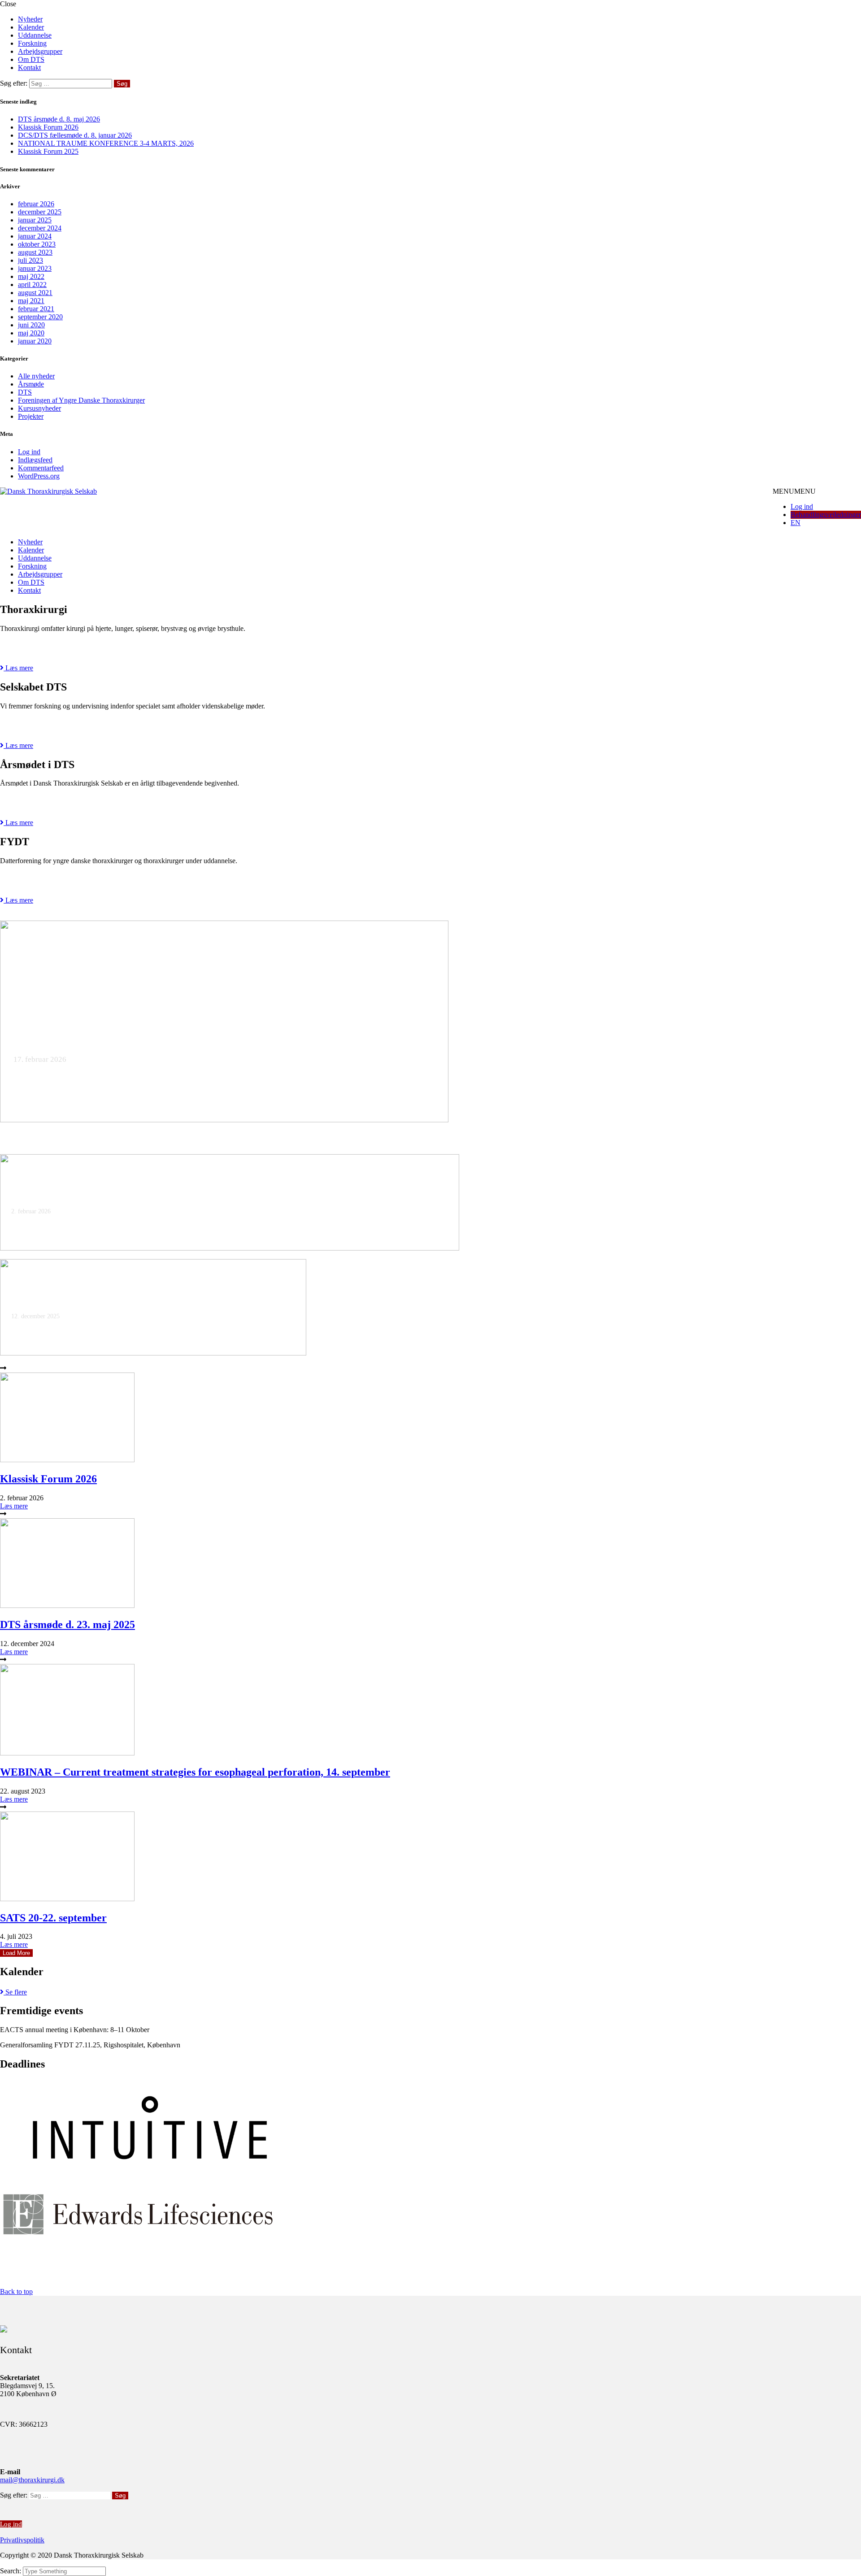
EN (796, 523)
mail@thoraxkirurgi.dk (32, 2480)
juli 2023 (30, 260)
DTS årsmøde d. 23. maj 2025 (67, 1625)
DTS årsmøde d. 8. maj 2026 (59, 119)
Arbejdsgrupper (40, 51)
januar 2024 (35, 236)
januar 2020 (35, 341)
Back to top (16, 2291)
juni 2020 (31, 325)
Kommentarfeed (41, 468)
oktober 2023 (37, 244)
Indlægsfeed (35, 460)
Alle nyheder (36, 376)
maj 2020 (31, 333)
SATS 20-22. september (53, 1918)
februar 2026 (36, 204)
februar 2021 (36, 309)
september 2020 (40, 317)
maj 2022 (31, 276)
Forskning (32, 43)
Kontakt (29, 67)
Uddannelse (35, 35)
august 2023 (35, 252)
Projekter (31, 416)
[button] (794, 491)
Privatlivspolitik (22, 2540)
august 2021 (35, 293)
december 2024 (40, 228)
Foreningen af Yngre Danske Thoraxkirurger (81, 400)
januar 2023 (35, 268)
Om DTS (31, 59)
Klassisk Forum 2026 (48, 127)
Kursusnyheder (39, 408)
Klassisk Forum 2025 (48, 151)
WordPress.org (39, 476)
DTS (25, 392)
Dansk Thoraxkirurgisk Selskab (155, 517)
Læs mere (14, 1506)
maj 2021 (31, 301)
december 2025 (40, 212)
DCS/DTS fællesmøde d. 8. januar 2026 (75, 135)
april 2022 (32, 285)
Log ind (29, 452)
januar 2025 (35, 220)
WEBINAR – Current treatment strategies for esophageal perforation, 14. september (195, 1772)
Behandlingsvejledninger (826, 515)
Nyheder (30, 19)
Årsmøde (31, 384)
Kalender (31, 27)
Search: (11, 2571)
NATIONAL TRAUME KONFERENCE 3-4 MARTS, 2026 (106, 143)
